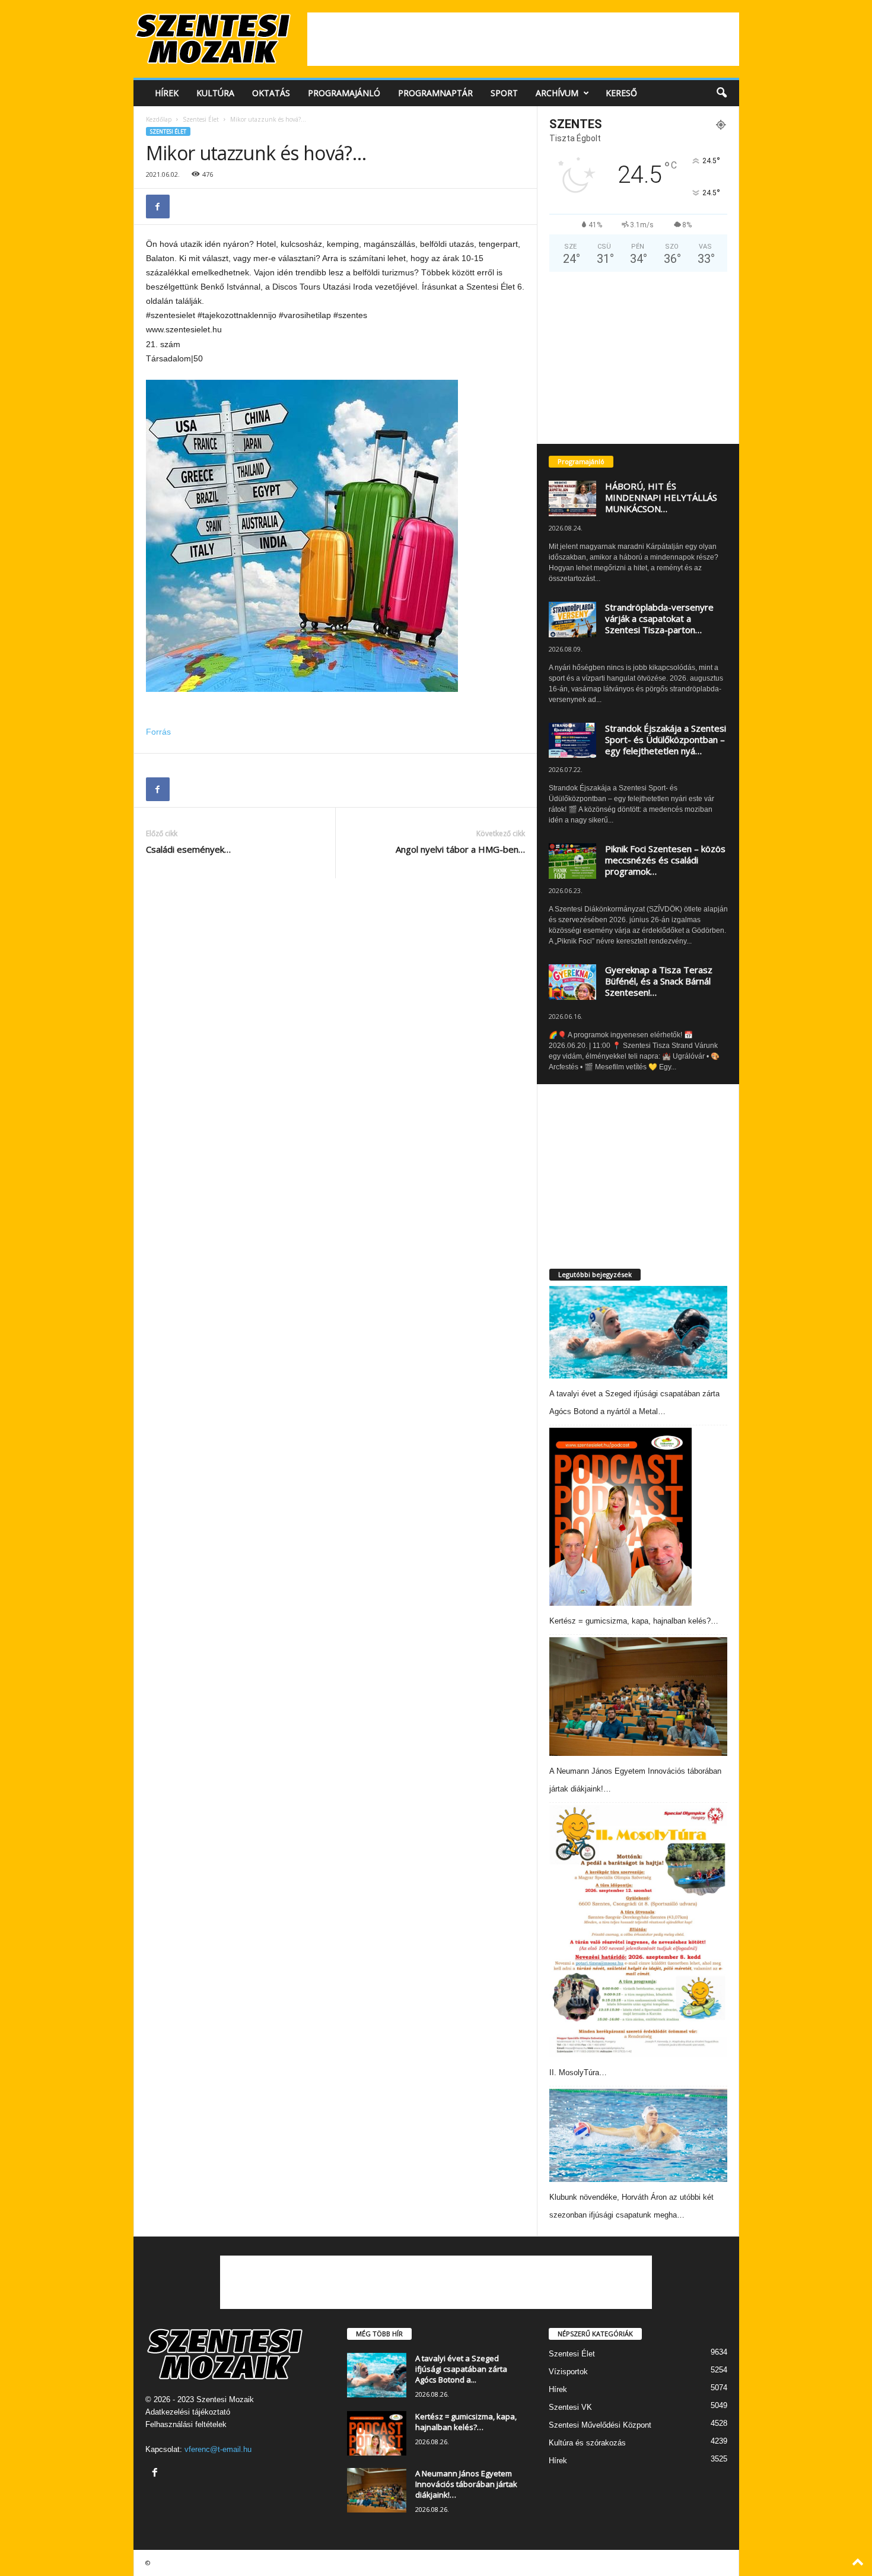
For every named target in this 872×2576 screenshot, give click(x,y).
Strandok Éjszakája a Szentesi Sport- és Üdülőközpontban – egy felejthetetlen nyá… (666, 739)
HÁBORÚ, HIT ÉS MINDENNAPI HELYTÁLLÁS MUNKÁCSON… (661, 497)
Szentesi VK (570, 2407)
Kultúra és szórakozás (587, 2443)
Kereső (621, 93)
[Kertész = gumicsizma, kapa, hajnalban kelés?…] (620, 1517)
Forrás (158, 732)
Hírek (167, 93)
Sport (504, 93)
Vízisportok (568, 2372)
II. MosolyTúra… (578, 2072)
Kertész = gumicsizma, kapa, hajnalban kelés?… (634, 1621)
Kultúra (215, 93)
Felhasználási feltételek (186, 2424)
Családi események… (188, 849)
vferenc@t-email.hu (218, 2449)
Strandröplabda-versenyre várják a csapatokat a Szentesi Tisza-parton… (659, 618)
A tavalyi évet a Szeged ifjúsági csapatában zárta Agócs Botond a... (461, 2369)
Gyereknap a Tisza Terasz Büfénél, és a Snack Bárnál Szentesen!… (659, 981)
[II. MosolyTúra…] (638, 1931)
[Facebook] (158, 207)
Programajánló (344, 93)
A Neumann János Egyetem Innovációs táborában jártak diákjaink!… (466, 2484)
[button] (721, 93)
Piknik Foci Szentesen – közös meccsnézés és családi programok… (665, 860)
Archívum (557, 93)
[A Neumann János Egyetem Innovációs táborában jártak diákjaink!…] (638, 1697)
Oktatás (271, 93)
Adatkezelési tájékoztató (188, 2412)
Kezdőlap (159, 119)
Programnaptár (435, 93)
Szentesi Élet (201, 119)
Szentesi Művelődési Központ (600, 2425)
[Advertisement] (523, 39)
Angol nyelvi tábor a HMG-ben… (460, 849)
